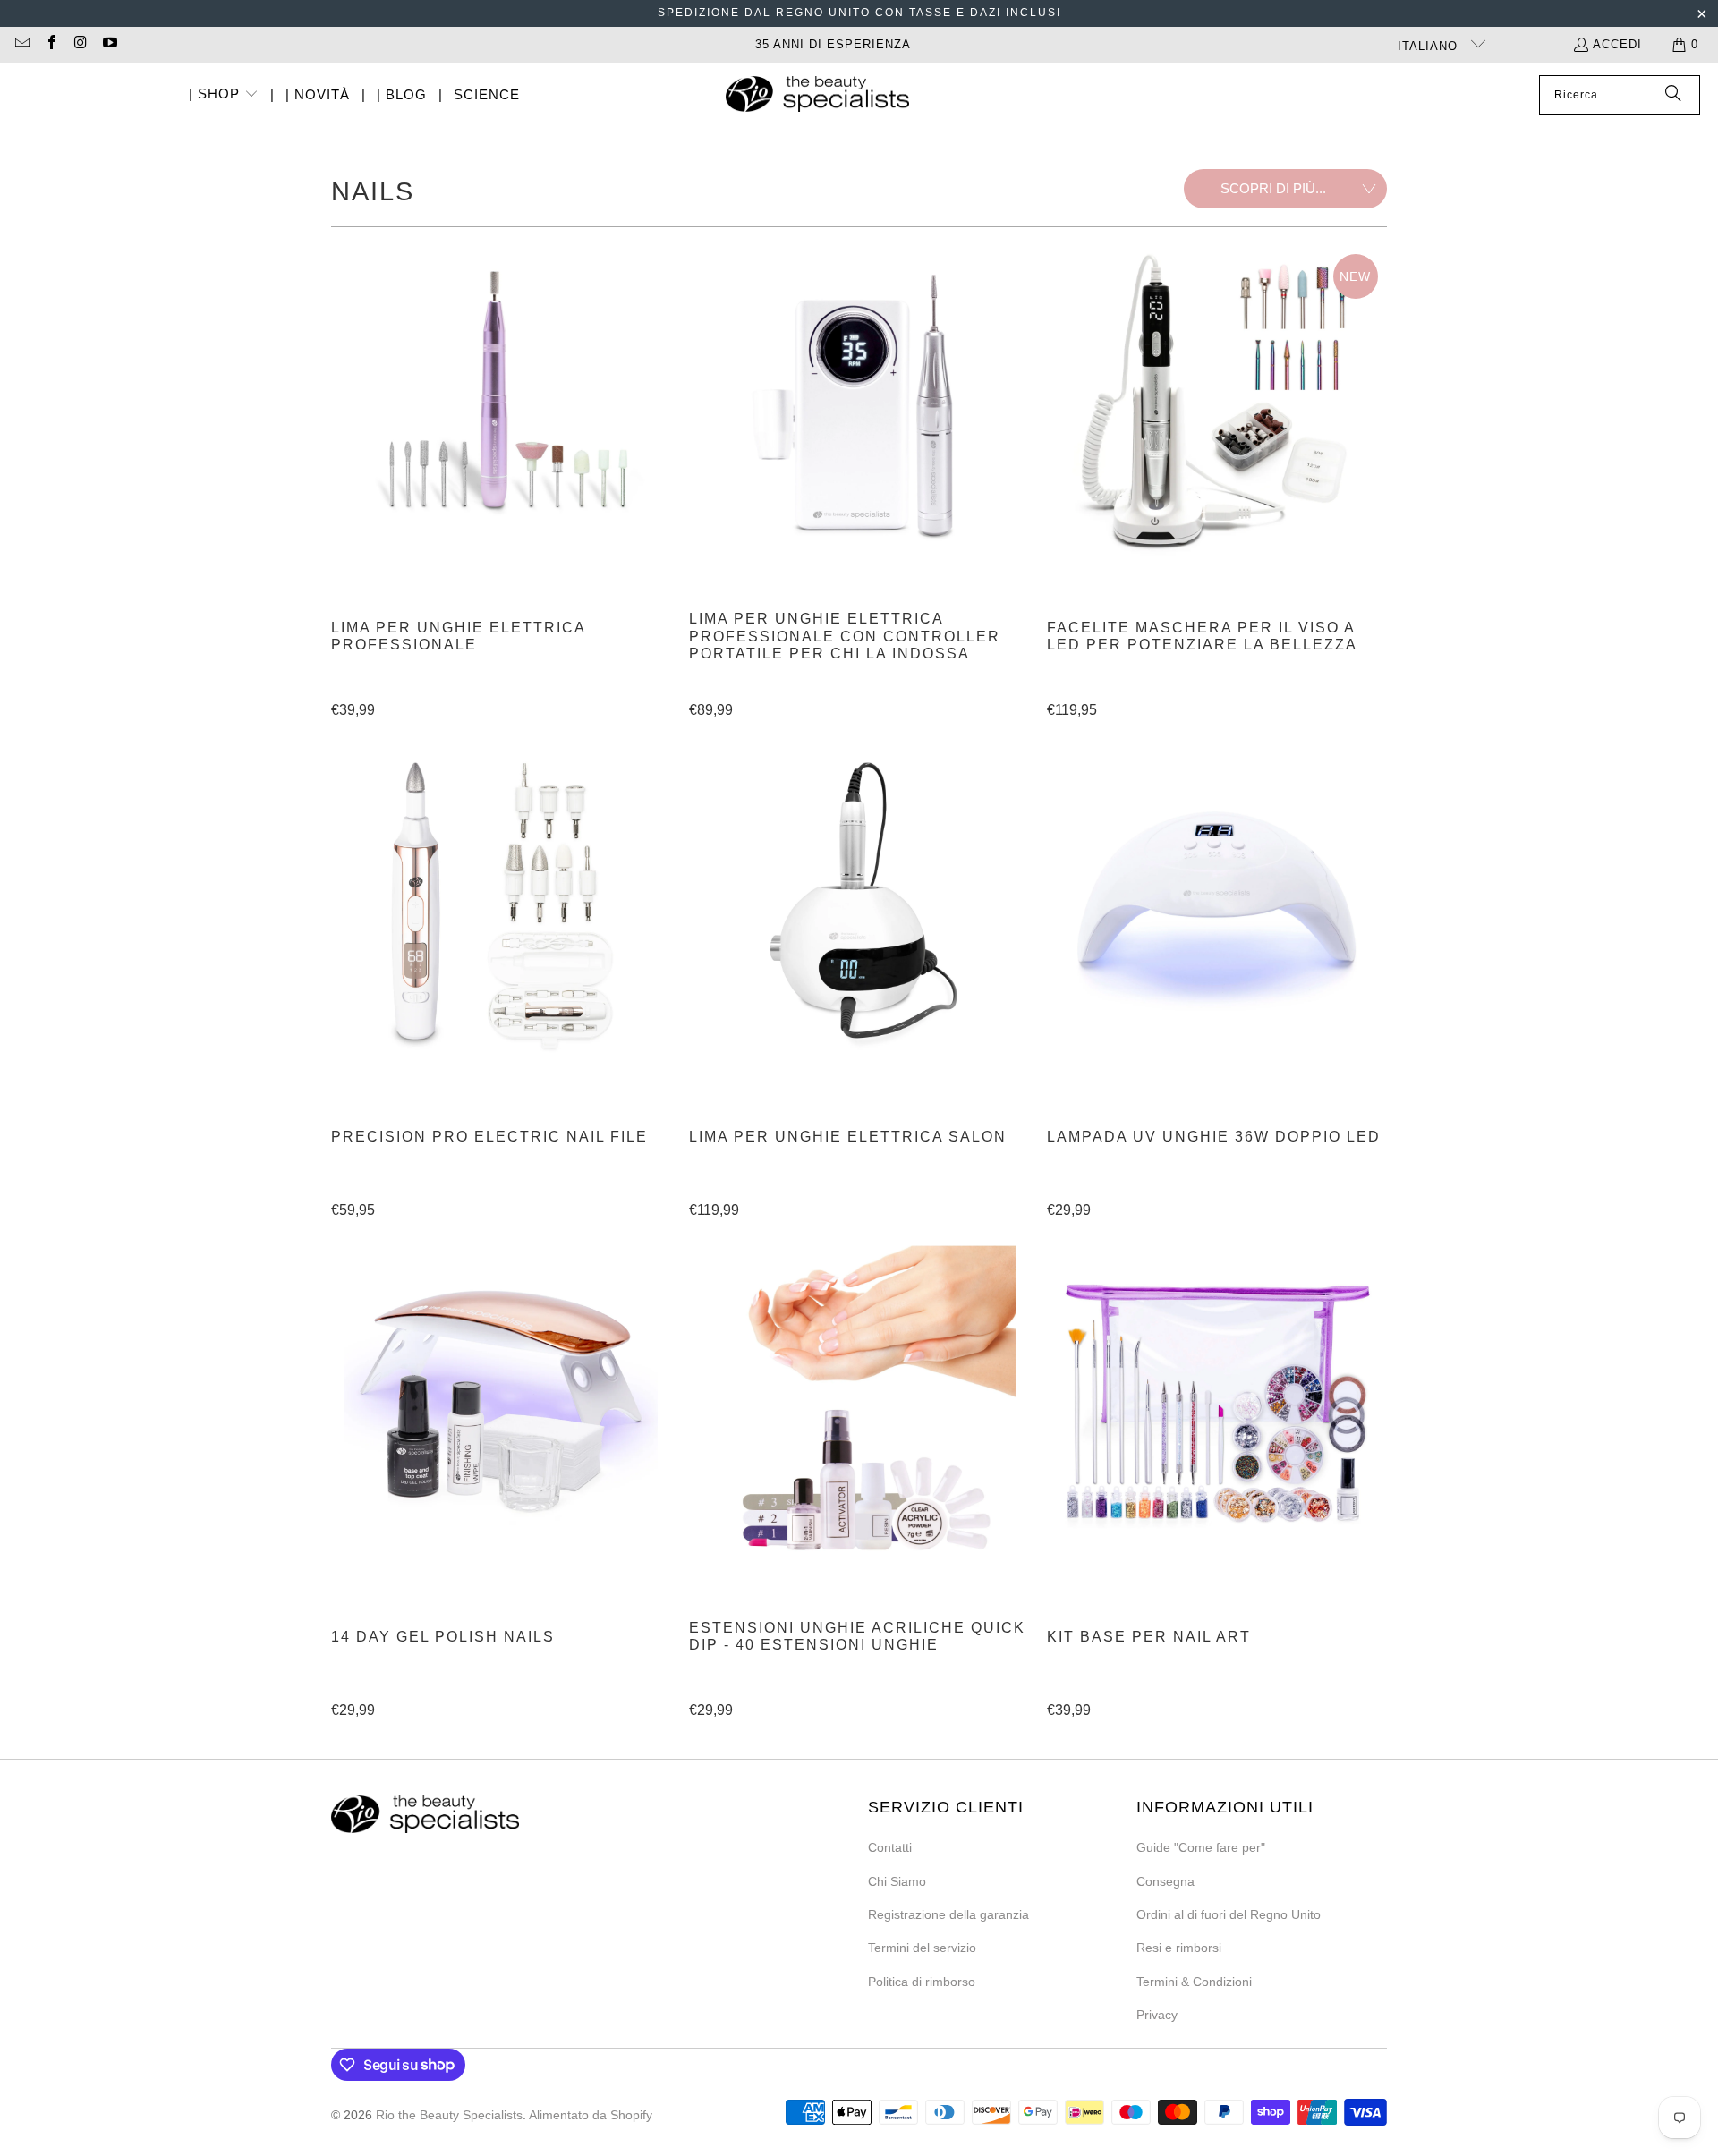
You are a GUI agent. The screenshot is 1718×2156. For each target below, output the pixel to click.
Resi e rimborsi (1179, 1948)
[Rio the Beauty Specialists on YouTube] (108, 44)
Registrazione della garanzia (948, 1914)
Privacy (1157, 2015)
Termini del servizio (922, 1948)
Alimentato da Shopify (591, 2115)
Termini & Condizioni (1194, 1982)
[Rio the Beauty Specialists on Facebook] (50, 44)
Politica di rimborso (922, 1982)
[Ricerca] (1673, 95)
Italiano (1430, 46)
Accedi (1617, 44)
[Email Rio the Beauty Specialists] (21, 44)
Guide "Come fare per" (1201, 1847)
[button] (224, 95)
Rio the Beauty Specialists (449, 2115)
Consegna (1165, 1881)
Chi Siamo (897, 1881)
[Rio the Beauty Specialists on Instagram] (80, 44)
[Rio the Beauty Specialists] (817, 96)
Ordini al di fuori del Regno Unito (1229, 1914)
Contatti (890, 1847)
